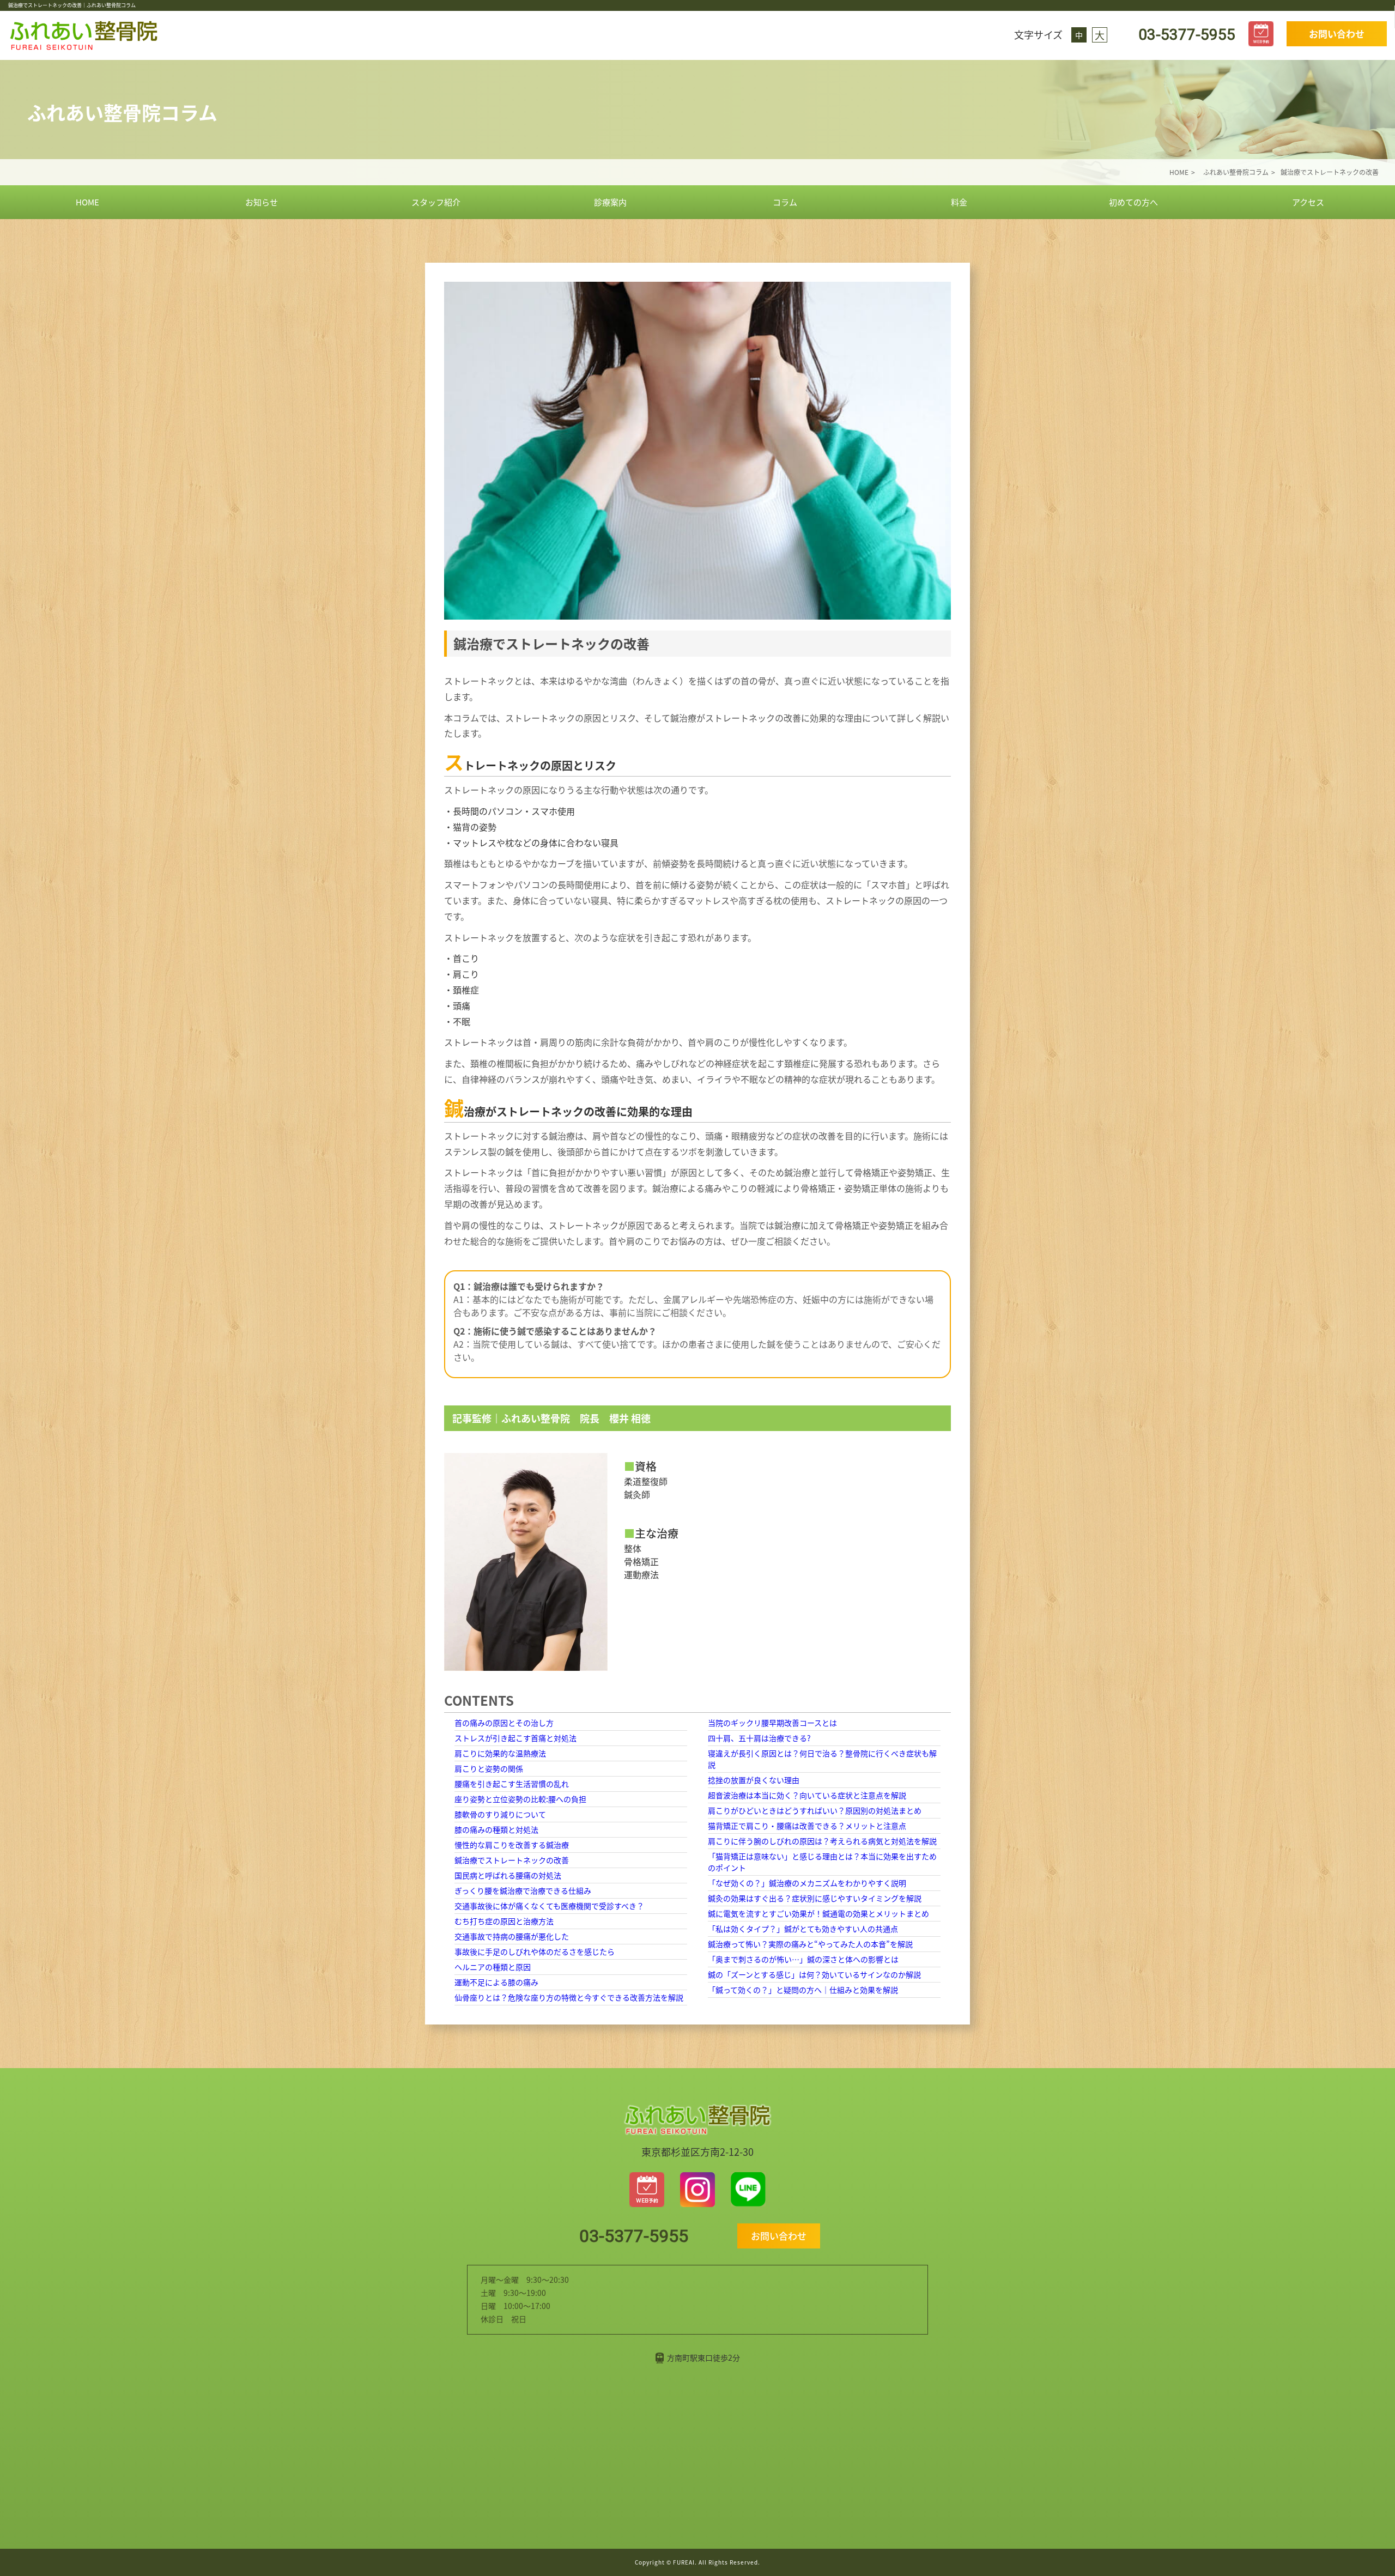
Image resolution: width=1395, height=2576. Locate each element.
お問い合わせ (1337, 34)
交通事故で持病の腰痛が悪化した (512, 1936)
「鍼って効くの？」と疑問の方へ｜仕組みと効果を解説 (803, 1990)
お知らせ (262, 202)
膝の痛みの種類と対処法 (496, 1829)
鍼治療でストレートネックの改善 (512, 1860)
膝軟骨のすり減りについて (500, 1814)
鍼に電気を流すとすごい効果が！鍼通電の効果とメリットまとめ (818, 1913)
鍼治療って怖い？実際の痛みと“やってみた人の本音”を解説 (810, 1944)
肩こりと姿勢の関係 (489, 1768)
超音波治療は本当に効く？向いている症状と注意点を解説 (807, 1795)
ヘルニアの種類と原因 (493, 1967)
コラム (785, 202)
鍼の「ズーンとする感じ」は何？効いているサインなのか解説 (814, 1974)
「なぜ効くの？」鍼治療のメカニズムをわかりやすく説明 (807, 1883)
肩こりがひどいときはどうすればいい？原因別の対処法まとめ (815, 1810)
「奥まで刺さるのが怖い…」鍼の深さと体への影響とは (803, 1959)
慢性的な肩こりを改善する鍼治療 (512, 1845)
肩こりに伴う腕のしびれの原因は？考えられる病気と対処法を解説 (822, 1841)
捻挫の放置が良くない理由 (754, 1780)
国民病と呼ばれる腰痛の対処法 (508, 1875)
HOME (87, 202)
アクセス (1308, 202)
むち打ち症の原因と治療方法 (504, 1921)
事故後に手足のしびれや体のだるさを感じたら (535, 1951)
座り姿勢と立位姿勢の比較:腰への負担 (520, 1799)
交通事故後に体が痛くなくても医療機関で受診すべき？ (549, 1906)
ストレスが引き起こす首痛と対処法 (515, 1738)
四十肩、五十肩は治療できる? (759, 1738)
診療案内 (610, 202)
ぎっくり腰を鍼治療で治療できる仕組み (523, 1890)
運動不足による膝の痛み (496, 1982)
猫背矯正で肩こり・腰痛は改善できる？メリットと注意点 (807, 1826)
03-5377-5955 (1185, 35)
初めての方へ (1133, 202)
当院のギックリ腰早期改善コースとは (772, 1723)
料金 (959, 202)
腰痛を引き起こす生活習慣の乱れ (512, 1784)
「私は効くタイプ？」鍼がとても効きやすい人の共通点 (803, 1929)
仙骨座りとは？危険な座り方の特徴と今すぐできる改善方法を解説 (569, 1997)
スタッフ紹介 (436, 202)
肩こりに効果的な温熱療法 (500, 1753)
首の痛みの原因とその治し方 (504, 1723)
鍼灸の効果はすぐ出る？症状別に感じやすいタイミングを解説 (815, 1898)
